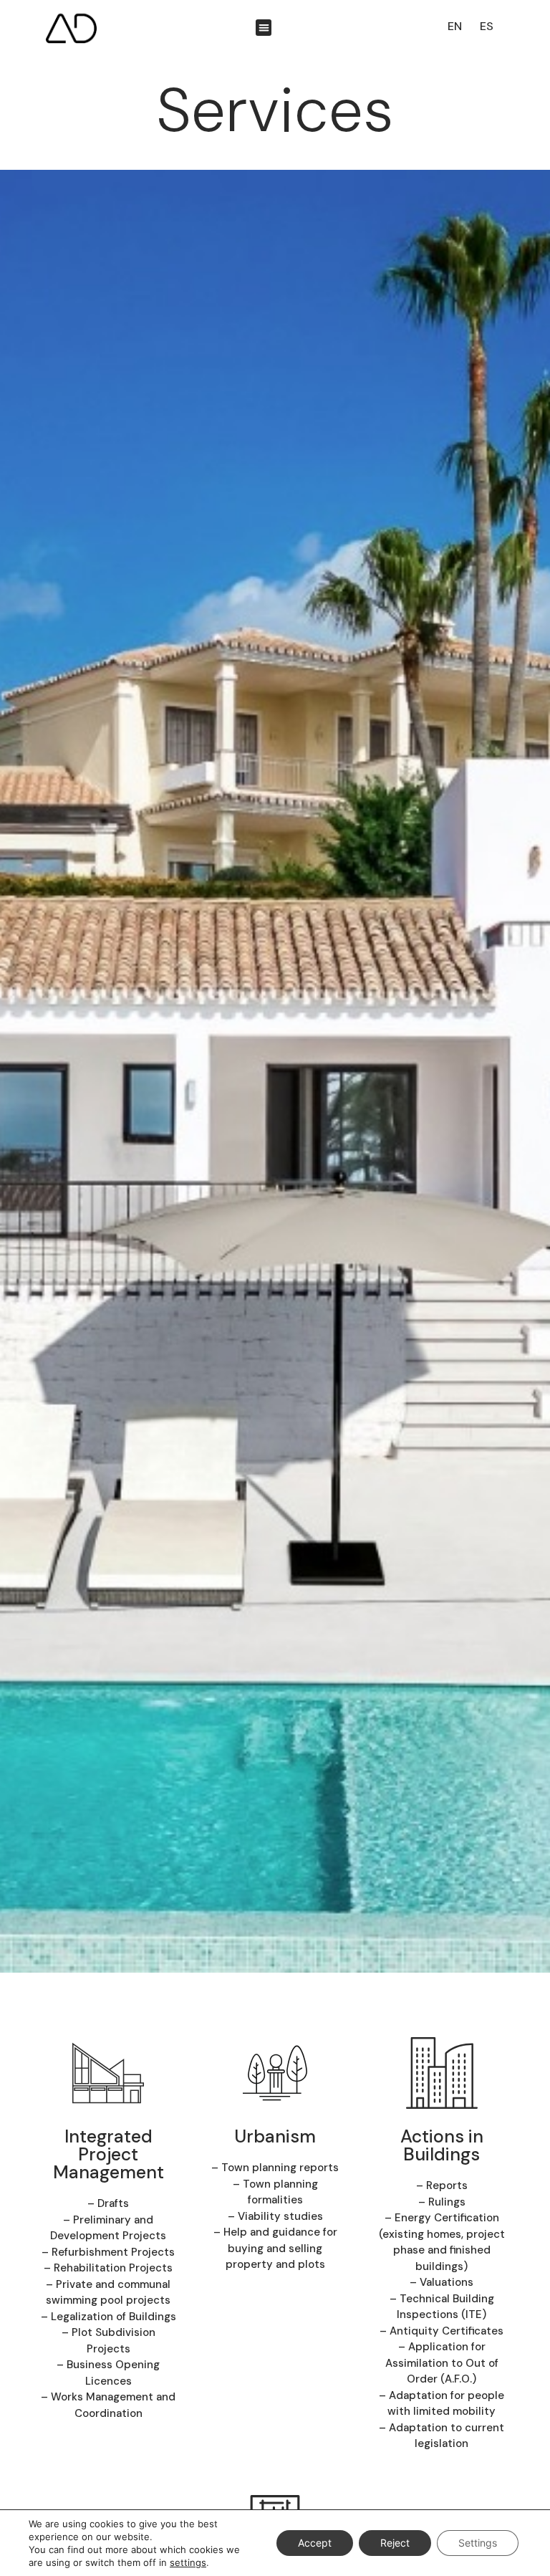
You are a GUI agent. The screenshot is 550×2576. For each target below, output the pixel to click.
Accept (315, 2543)
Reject (395, 2543)
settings (188, 2562)
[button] (264, 28)
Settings (478, 2543)
